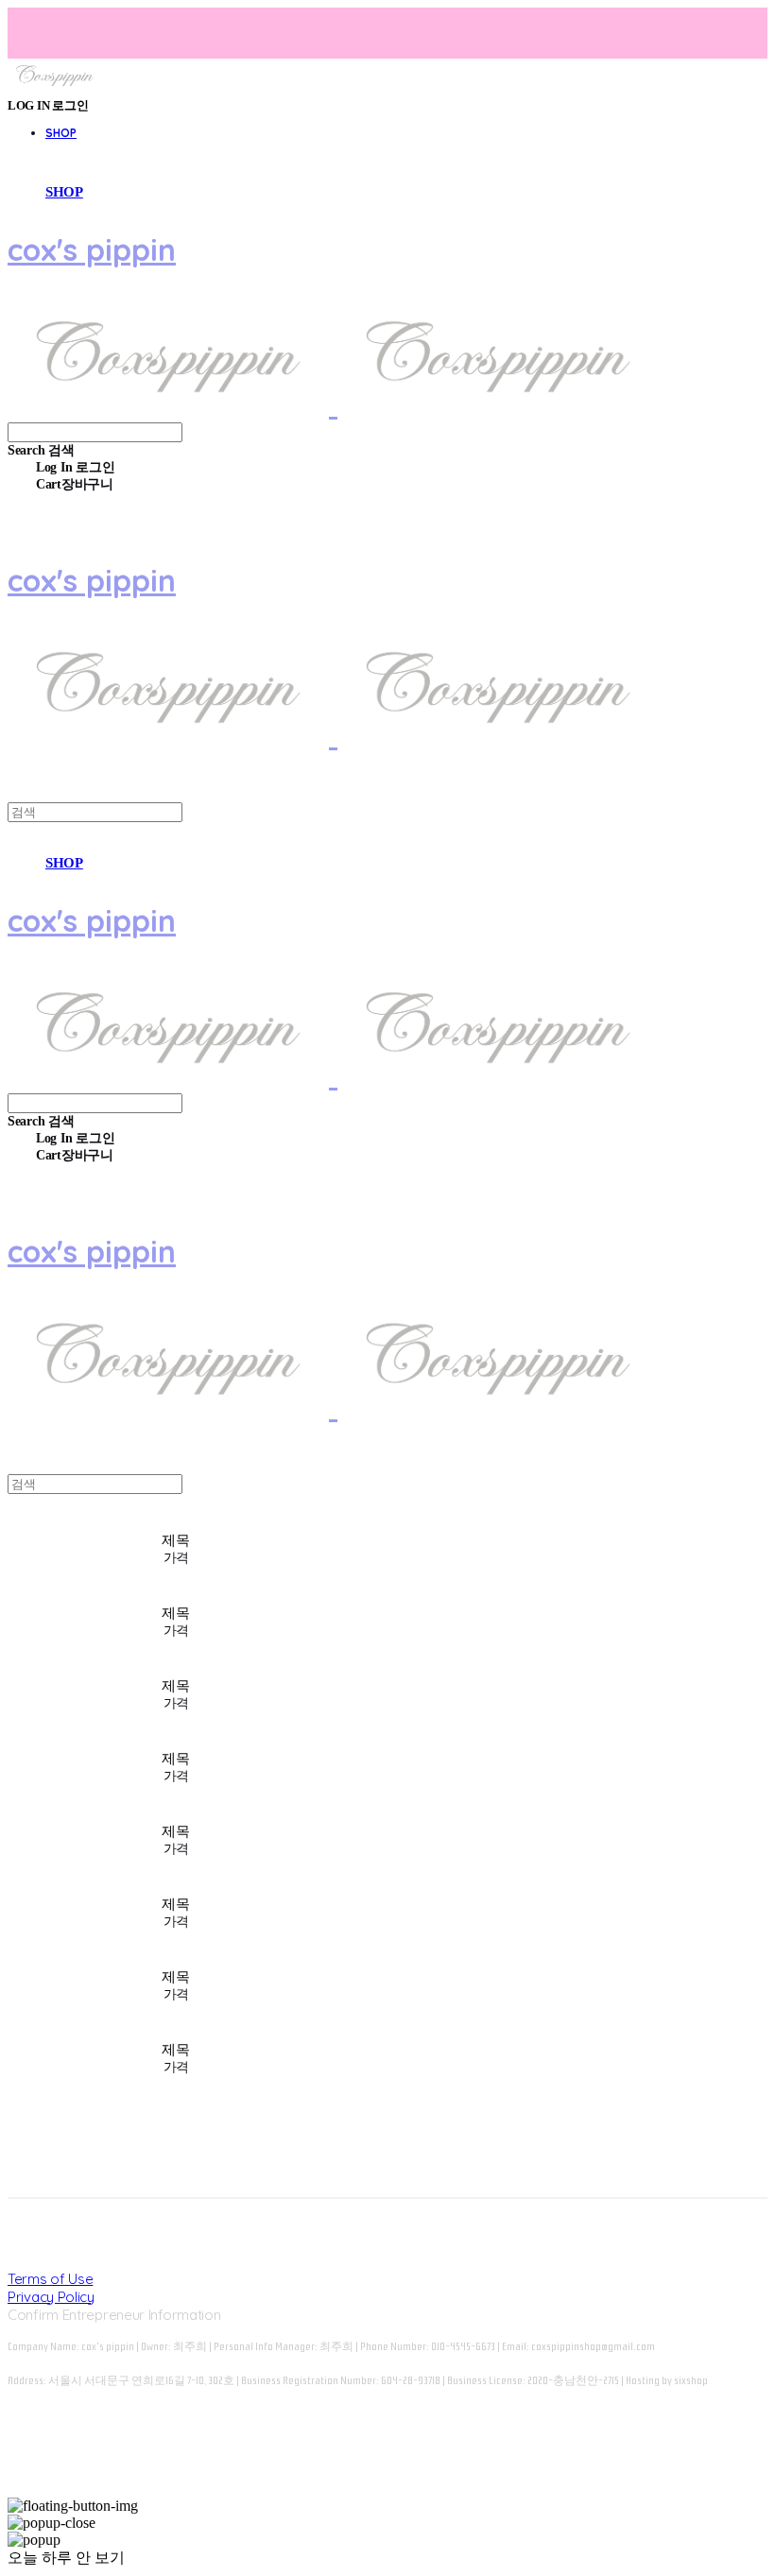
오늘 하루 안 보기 (66, 2558)
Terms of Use (50, 2279)
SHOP (61, 133)
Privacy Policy (51, 2297)
